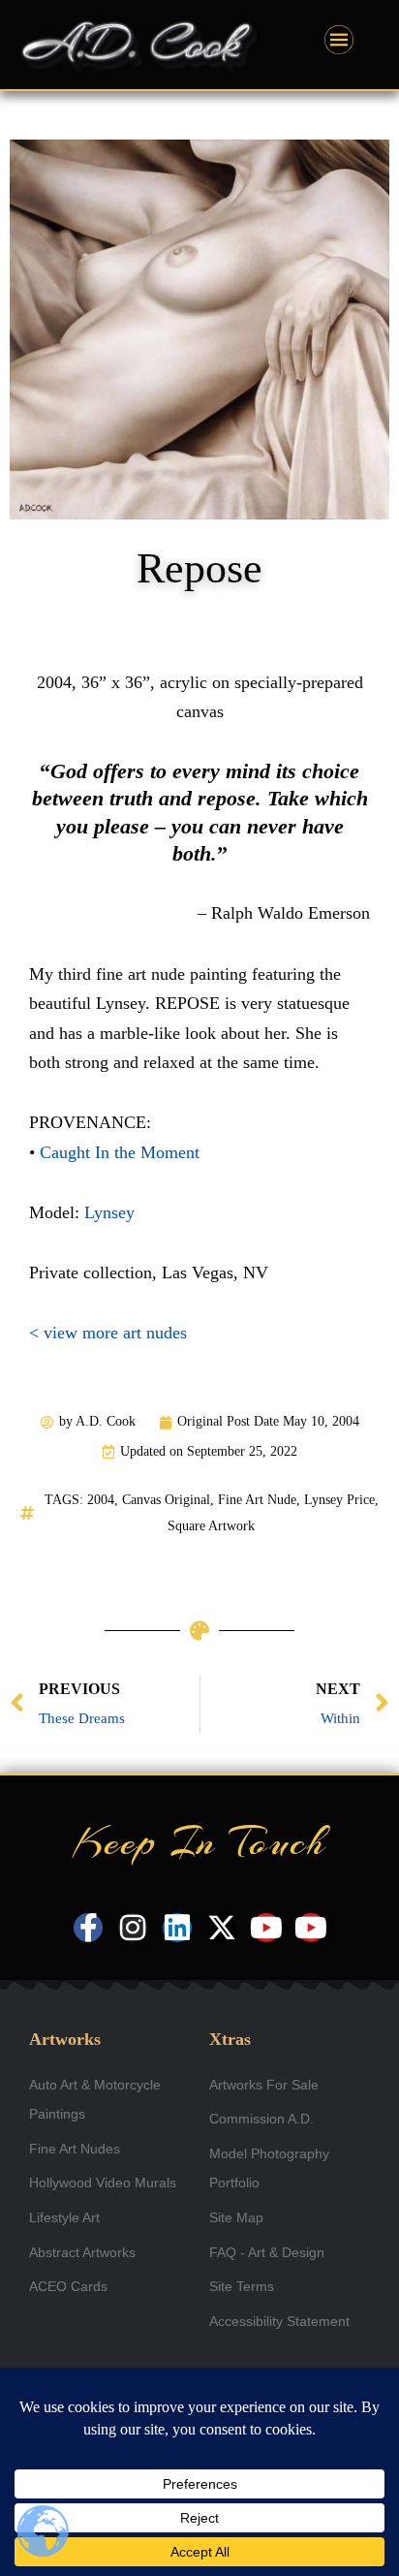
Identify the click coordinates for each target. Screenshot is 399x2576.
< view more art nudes (108, 1333)
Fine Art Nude (257, 1500)
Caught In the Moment (120, 1152)
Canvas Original (166, 1500)
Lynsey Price (339, 1500)
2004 (101, 1500)
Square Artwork (211, 1526)
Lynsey (109, 1212)
